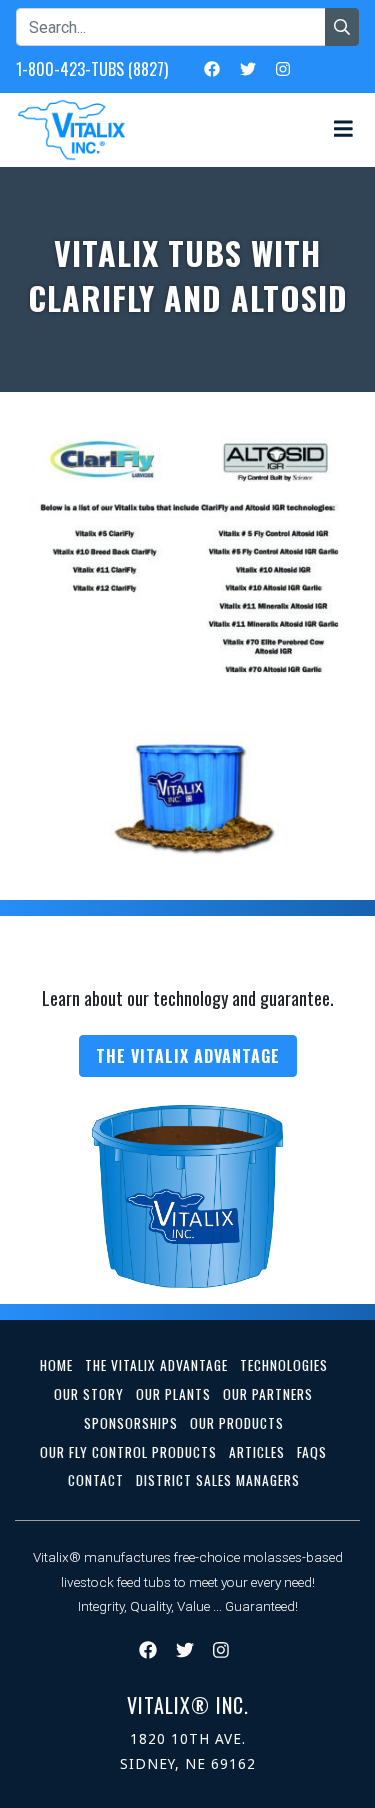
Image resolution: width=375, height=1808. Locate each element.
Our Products (237, 1423)
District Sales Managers (218, 1480)
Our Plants (173, 1394)
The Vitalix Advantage (188, 1056)
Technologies (284, 1365)
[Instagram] (283, 68)
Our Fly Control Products (128, 1452)
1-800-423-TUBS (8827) (92, 69)
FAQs (312, 1452)
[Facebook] (212, 68)
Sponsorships (131, 1423)
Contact (96, 1480)
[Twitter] (248, 68)
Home (56, 1365)
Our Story (89, 1394)
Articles (257, 1452)
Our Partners (268, 1394)
